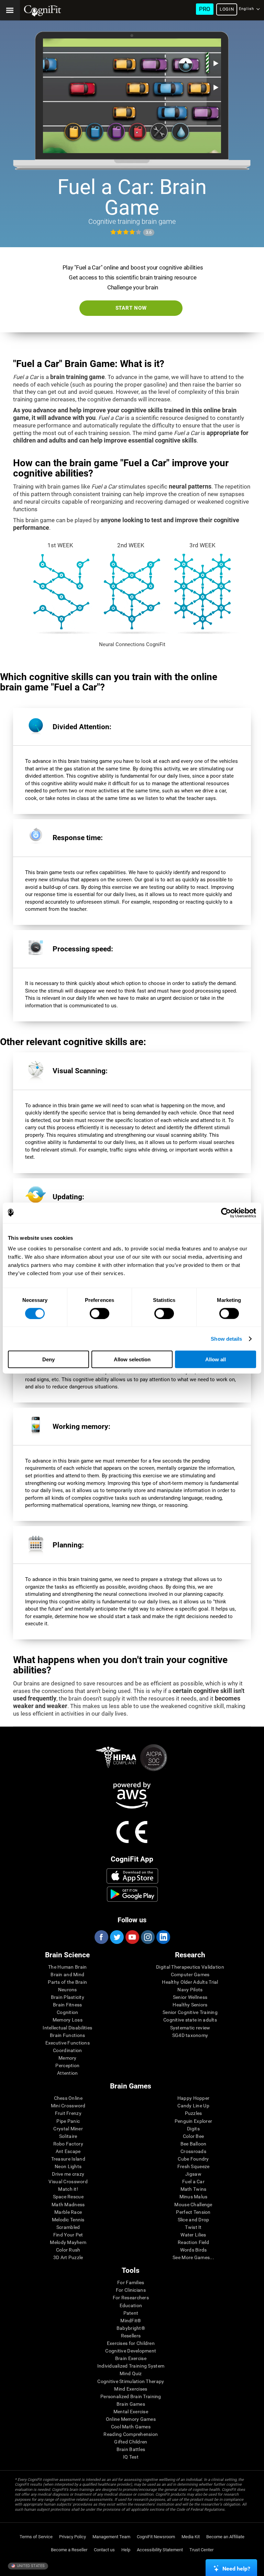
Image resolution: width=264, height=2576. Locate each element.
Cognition (68, 2012)
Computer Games (190, 1974)
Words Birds (194, 2250)
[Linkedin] (163, 1937)
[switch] (100, 1313)
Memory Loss (68, 2020)
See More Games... (193, 2257)
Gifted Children (131, 2442)
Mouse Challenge (193, 2205)
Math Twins (194, 2189)
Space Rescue (68, 2197)
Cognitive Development (131, 2351)
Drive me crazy (68, 2174)
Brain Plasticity (68, 1997)
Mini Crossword (68, 2106)
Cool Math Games (131, 2427)
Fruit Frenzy (68, 2113)
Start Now (131, 308)
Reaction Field (193, 2242)
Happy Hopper (193, 2098)
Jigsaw (193, 2174)
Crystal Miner (68, 2129)
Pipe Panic (68, 2121)
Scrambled (68, 2227)
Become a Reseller (69, 2550)
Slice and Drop (194, 2220)
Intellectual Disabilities (67, 2028)
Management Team (111, 2537)
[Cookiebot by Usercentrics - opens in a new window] (226, 1213)
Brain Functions (67, 2035)
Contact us (104, 2550)
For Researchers (131, 2298)
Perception (67, 2065)
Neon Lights (68, 2166)
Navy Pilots (190, 1990)
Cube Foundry (193, 2159)
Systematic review (190, 2028)
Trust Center (201, 2550)
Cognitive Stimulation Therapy (131, 2381)
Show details (226, 1338)
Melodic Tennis (68, 2220)
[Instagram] (147, 1937)
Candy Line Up (193, 2106)
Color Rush (68, 2250)
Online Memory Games (131, 2419)
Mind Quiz (131, 2373)
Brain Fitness (68, 2005)
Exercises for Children (131, 2343)
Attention (68, 2073)
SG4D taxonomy (190, 2035)
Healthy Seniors (190, 2005)
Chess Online (68, 2098)
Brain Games (131, 2404)
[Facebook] (101, 1937)
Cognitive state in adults (190, 2020)
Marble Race (68, 2212)
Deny (48, 1359)
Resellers (131, 2336)
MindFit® (131, 2321)
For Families (131, 2282)
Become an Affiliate (225, 2537)
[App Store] (132, 1876)
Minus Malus (194, 2197)
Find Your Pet (68, 2235)
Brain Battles (131, 2449)
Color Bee (194, 2136)
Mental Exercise (131, 2412)
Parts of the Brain (67, 1982)
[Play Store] (132, 1894)
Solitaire (68, 2136)
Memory (68, 2058)
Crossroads (193, 2151)
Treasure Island (68, 2159)
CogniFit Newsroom (156, 2537)
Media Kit (191, 2537)
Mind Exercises (131, 2389)
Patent (131, 2313)
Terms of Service (36, 2537)
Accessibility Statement (160, 2550)
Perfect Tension (193, 2212)
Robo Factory (68, 2144)
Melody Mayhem (68, 2242)
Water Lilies (193, 2235)
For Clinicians (131, 2290)
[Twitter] (117, 1937)
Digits (193, 2129)
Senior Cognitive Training (190, 2012)
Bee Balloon (194, 2144)
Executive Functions (68, 2043)
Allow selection (132, 1359)
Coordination (67, 2050)
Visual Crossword (68, 2182)
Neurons (68, 1990)
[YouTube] (132, 1937)
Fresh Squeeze (194, 2166)
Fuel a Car (193, 2182)
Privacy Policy (73, 2537)
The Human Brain (67, 1967)
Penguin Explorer (193, 2121)
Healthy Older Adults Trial (190, 1982)
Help (126, 2550)
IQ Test (131, 2457)
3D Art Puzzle (68, 2257)
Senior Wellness (190, 1997)
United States (30, 2566)
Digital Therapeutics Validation (190, 1967)
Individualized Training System (131, 2366)
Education (131, 2305)
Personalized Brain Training (131, 2396)
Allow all (216, 1359)
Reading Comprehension (131, 2434)
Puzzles (194, 2113)
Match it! (68, 2189)
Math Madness (68, 2205)
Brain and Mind (67, 1974)
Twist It (193, 2227)
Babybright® (131, 2328)
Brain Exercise (131, 2358)
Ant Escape (68, 2151)
